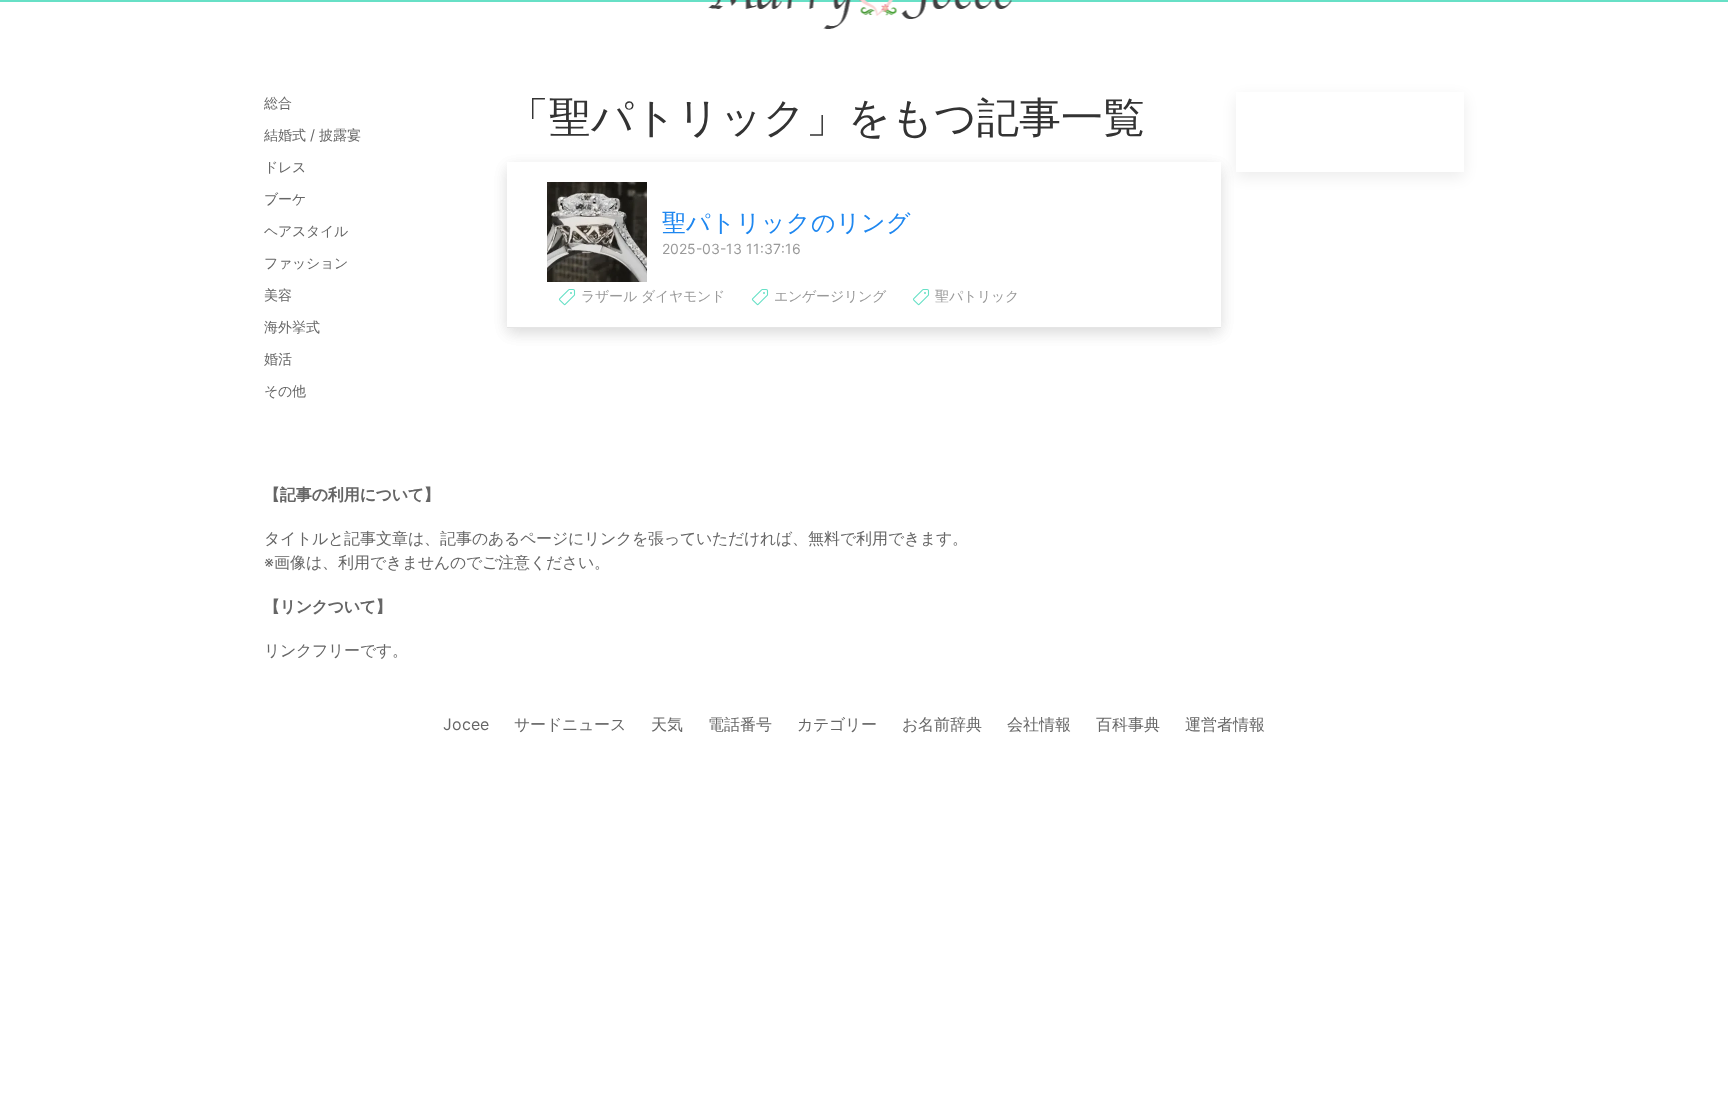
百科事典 (1128, 724)
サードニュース (570, 724)
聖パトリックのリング (786, 222)
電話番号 (740, 724)
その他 (285, 390)
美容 (278, 294)
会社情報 (1039, 724)
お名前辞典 (942, 724)
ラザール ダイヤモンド (651, 295)
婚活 (278, 358)
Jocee (466, 724)
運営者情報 (1225, 724)
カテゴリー (837, 724)
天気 (667, 724)
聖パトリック (975, 295)
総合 (278, 102)
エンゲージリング (828, 295)
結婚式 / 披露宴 (312, 134)
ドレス (285, 166)
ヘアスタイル (306, 230)
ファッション (306, 262)
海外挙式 (292, 326)
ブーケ (285, 198)
